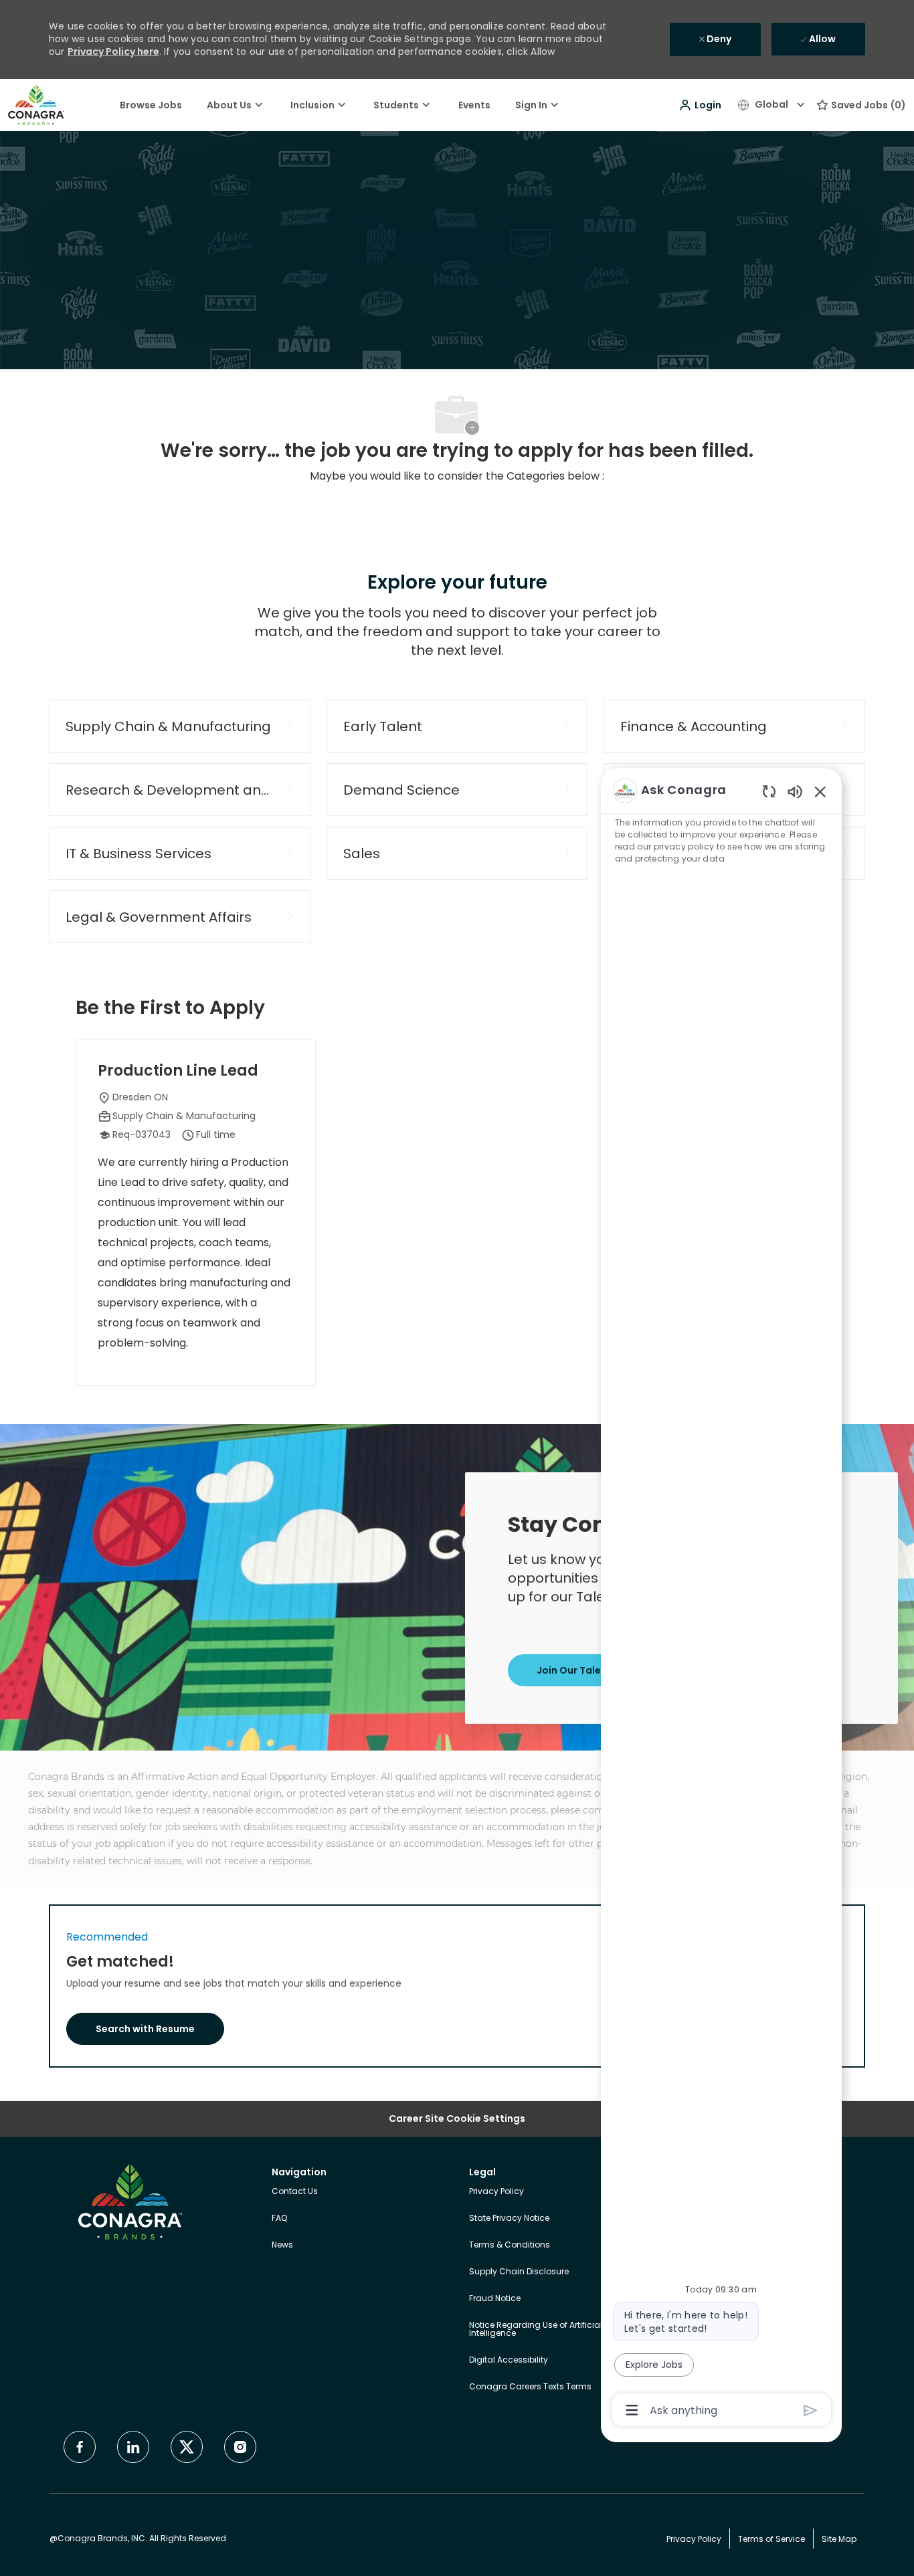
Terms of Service (771, 2539)
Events (474, 105)
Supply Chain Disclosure (519, 2271)
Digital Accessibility (509, 2360)
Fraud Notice (495, 2298)
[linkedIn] (133, 2447)
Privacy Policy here (113, 52)
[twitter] (187, 2447)
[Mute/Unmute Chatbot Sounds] (795, 791)
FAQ (279, 2218)
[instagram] (240, 2447)
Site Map (839, 2539)
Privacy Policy (496, 2191)
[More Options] (632, 2410)
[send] (811, 2410)
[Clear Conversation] (769, 791)
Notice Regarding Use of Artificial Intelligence (536, 2329)
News (282, 2245)
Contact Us (295, 2191)
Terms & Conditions (510, 2245)
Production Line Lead (178, 1071)
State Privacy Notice (509, 2218)
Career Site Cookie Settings (457, 2119)
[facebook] (80, 2447)
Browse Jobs (151, 105)
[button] (700, 105)
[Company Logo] (36, 104)
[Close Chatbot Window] (820, 791)
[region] (721, 1599)
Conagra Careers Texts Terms (530, 2386)
